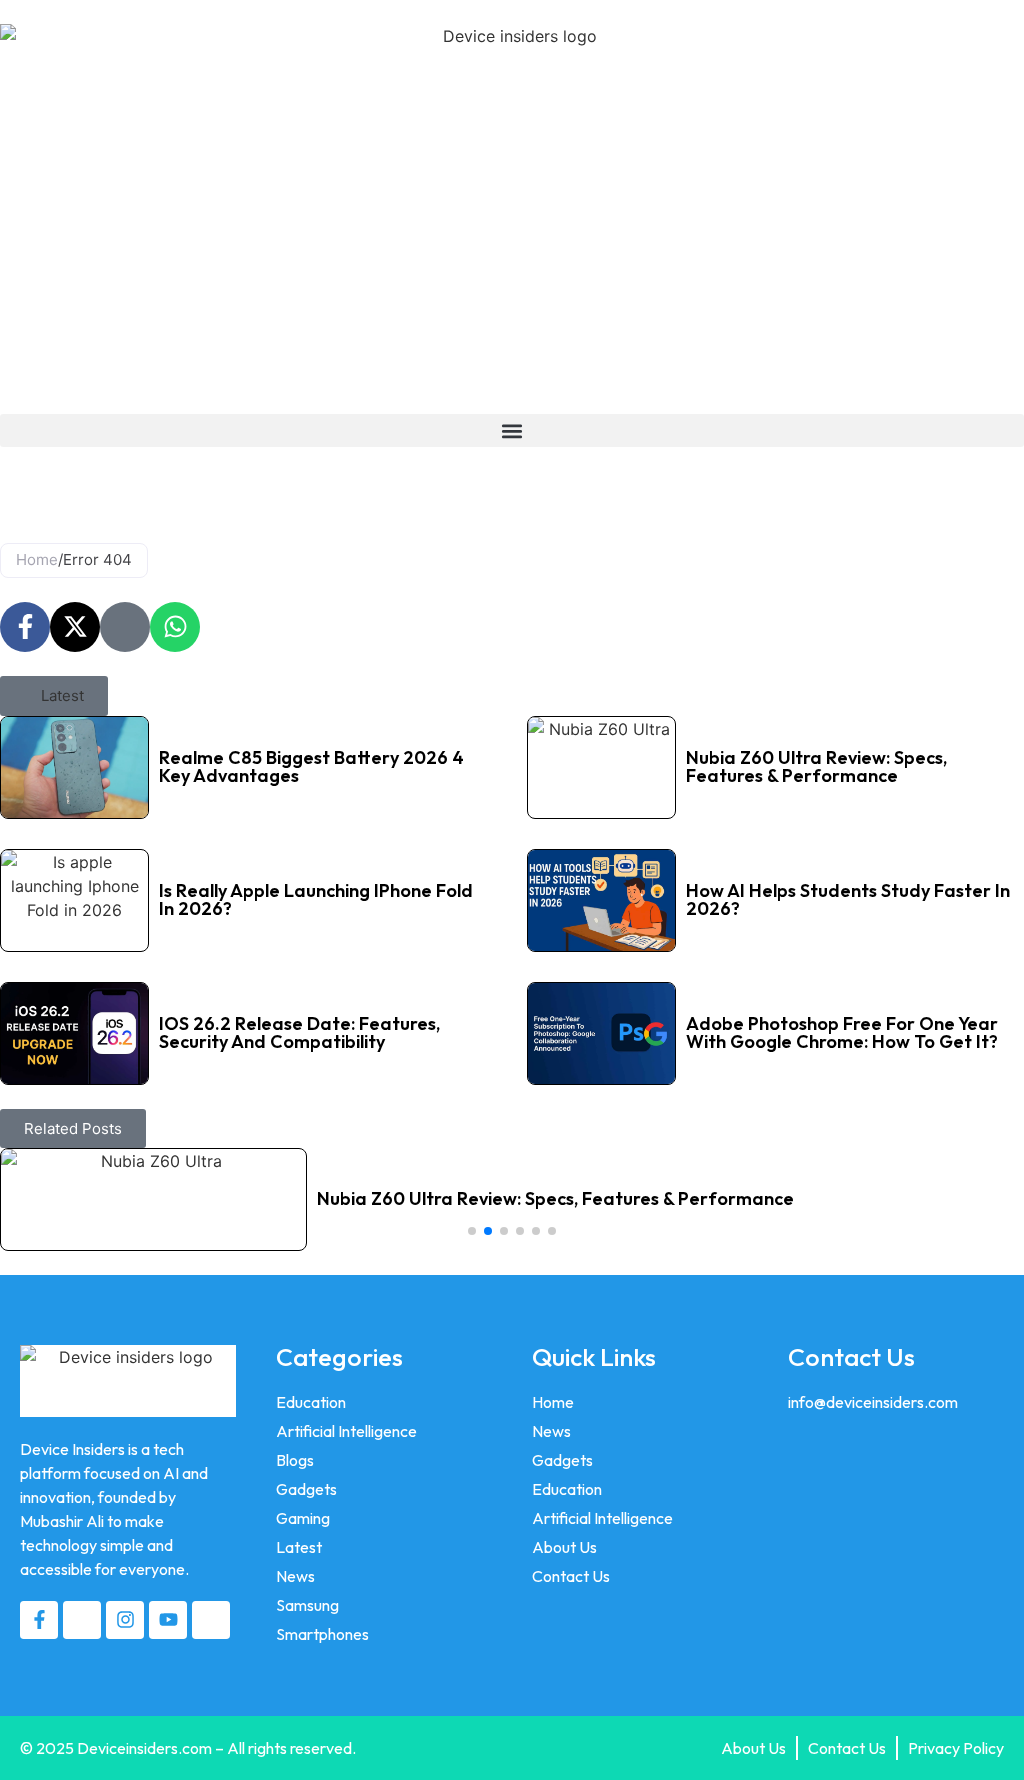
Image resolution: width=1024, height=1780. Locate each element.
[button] (512, 430)
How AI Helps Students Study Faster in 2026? (848, 899)
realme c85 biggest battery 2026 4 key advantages (311, 766)
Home (37, 559)
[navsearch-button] (6, 483)
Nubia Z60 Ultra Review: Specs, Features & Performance (816, 766)
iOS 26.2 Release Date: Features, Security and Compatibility (299, 1032)
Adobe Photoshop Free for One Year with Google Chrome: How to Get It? (842, 1032)
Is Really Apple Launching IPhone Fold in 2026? (316, 899)
